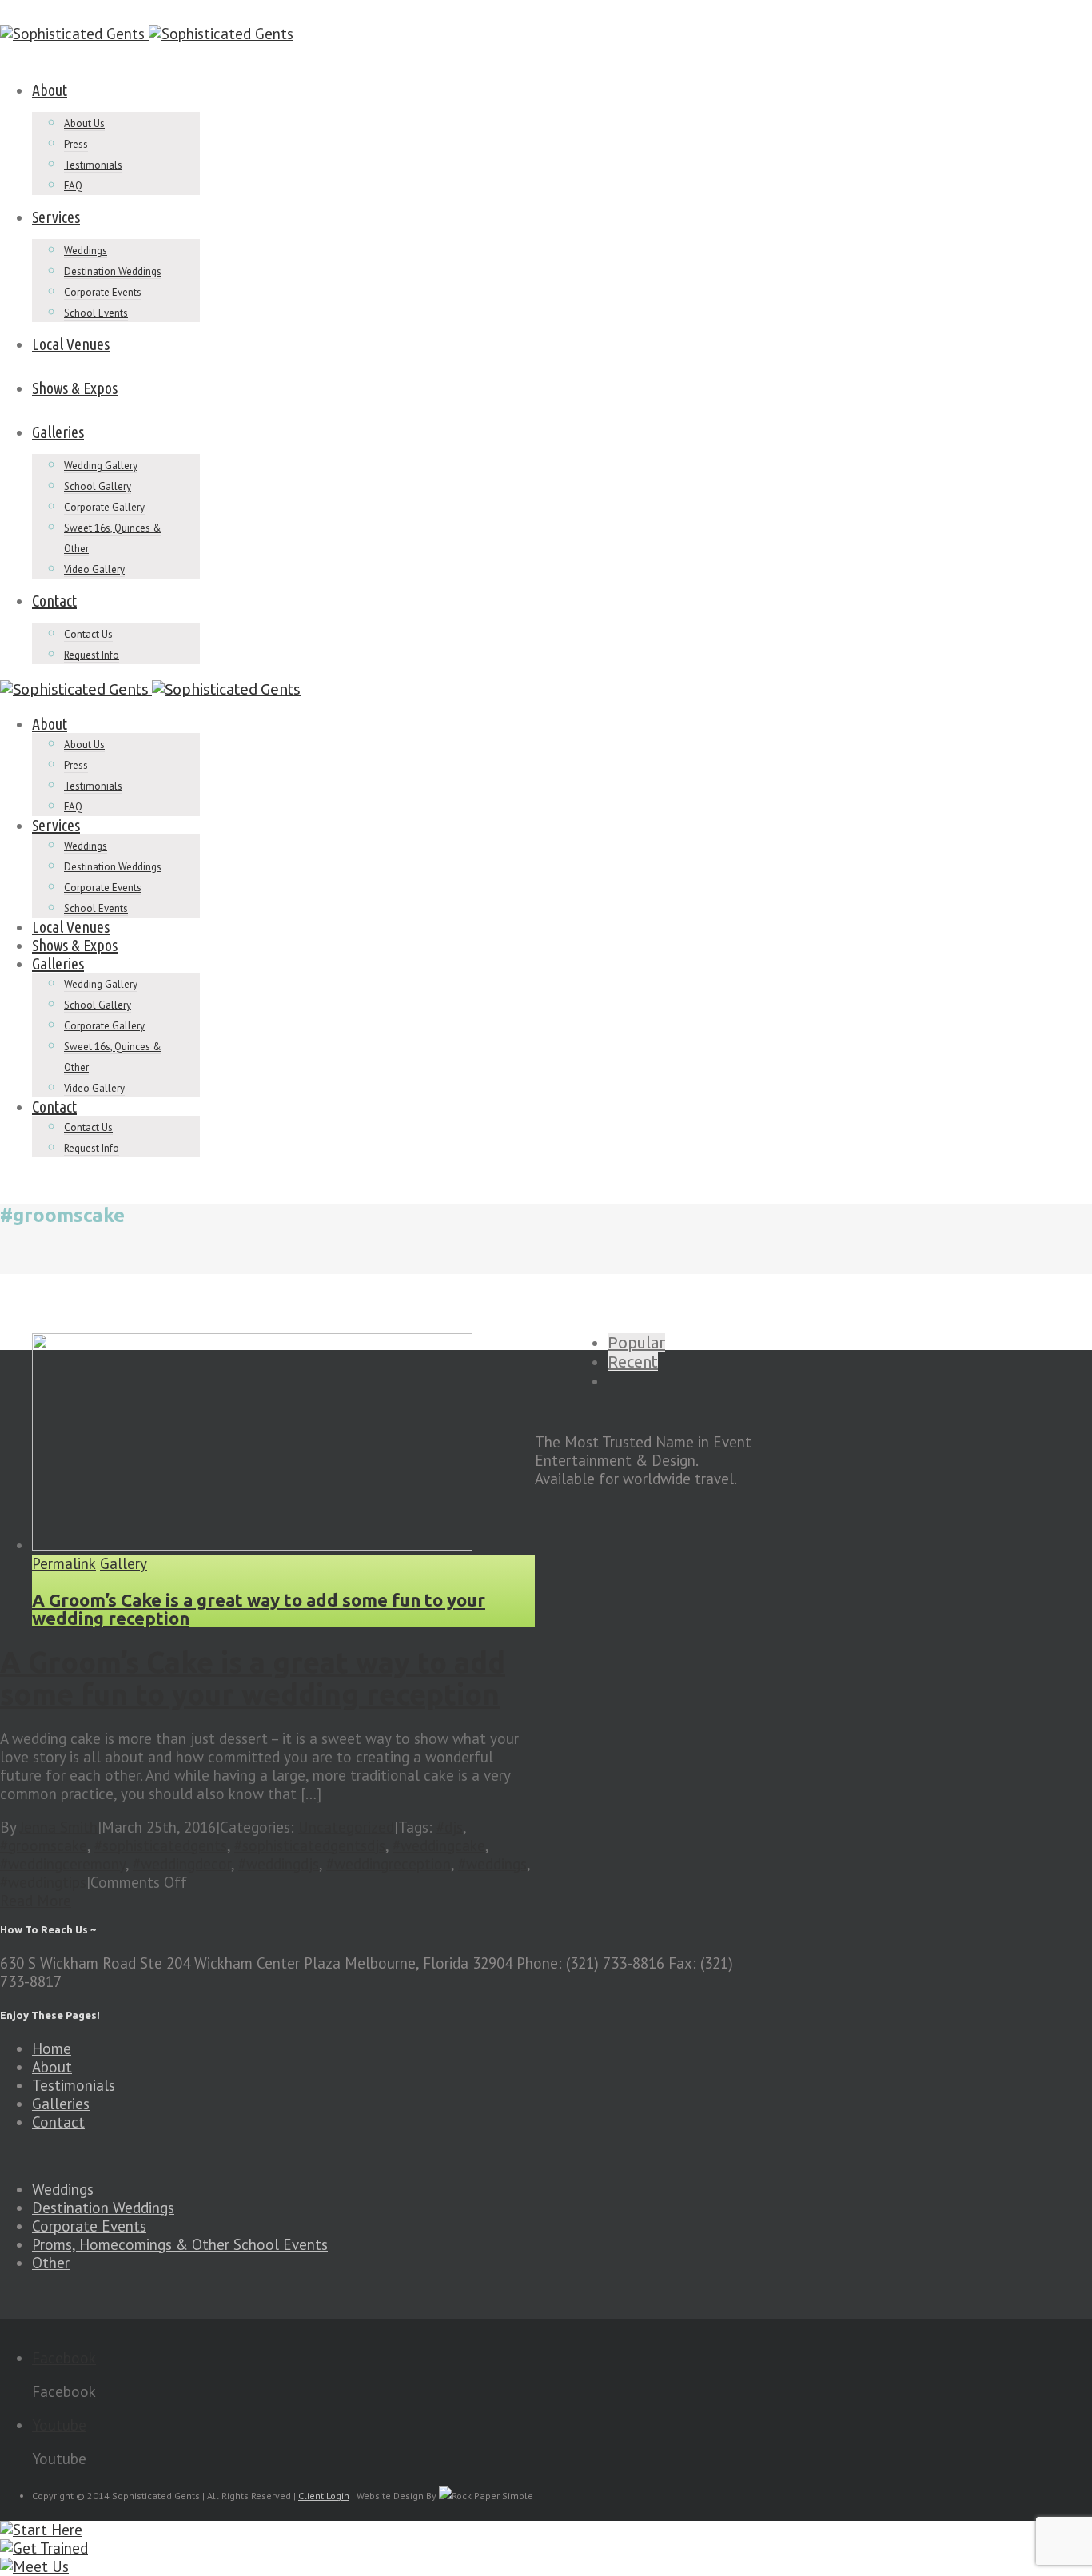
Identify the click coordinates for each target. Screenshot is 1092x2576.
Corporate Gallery (104, 507)
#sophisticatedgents (161, 1845)
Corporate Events (103, 292)
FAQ (73, 186)
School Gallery (98, 486)
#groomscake (44, 1845)
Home (52, 2048)
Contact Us (88, 634)
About (50, 90)
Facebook (64, 2358)
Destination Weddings (113, 271)
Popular (636, 1342)
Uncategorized (346, 1827)
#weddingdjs (279, 1864)
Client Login (324, 2496)
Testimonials (93, 165)
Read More (36, 1901)
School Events (96, 313)
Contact (54, 601)
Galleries (58, 432)
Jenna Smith (59, 1827)
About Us (84, 123)
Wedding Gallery (101, 466)
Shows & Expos (75, 388)
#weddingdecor (182, 1864)
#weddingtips (43, 1882)
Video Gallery (94, 569)
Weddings (86, 251)
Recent (633, 1362)
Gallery (124, 1564)
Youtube (59, 2425)
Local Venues (71, 344)
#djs (450, 1827)
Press (76, 144)
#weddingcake (439, 1845)
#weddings (492, 1864)
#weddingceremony (63, 1864)
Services (56, 217)
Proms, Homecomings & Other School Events (180, 2244)
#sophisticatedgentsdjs (310, 1845)
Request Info (92, 655)
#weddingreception (389, 1864)
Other (51, 2263)
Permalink (64, 1564)
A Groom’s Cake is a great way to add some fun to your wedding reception (259, 1609)
